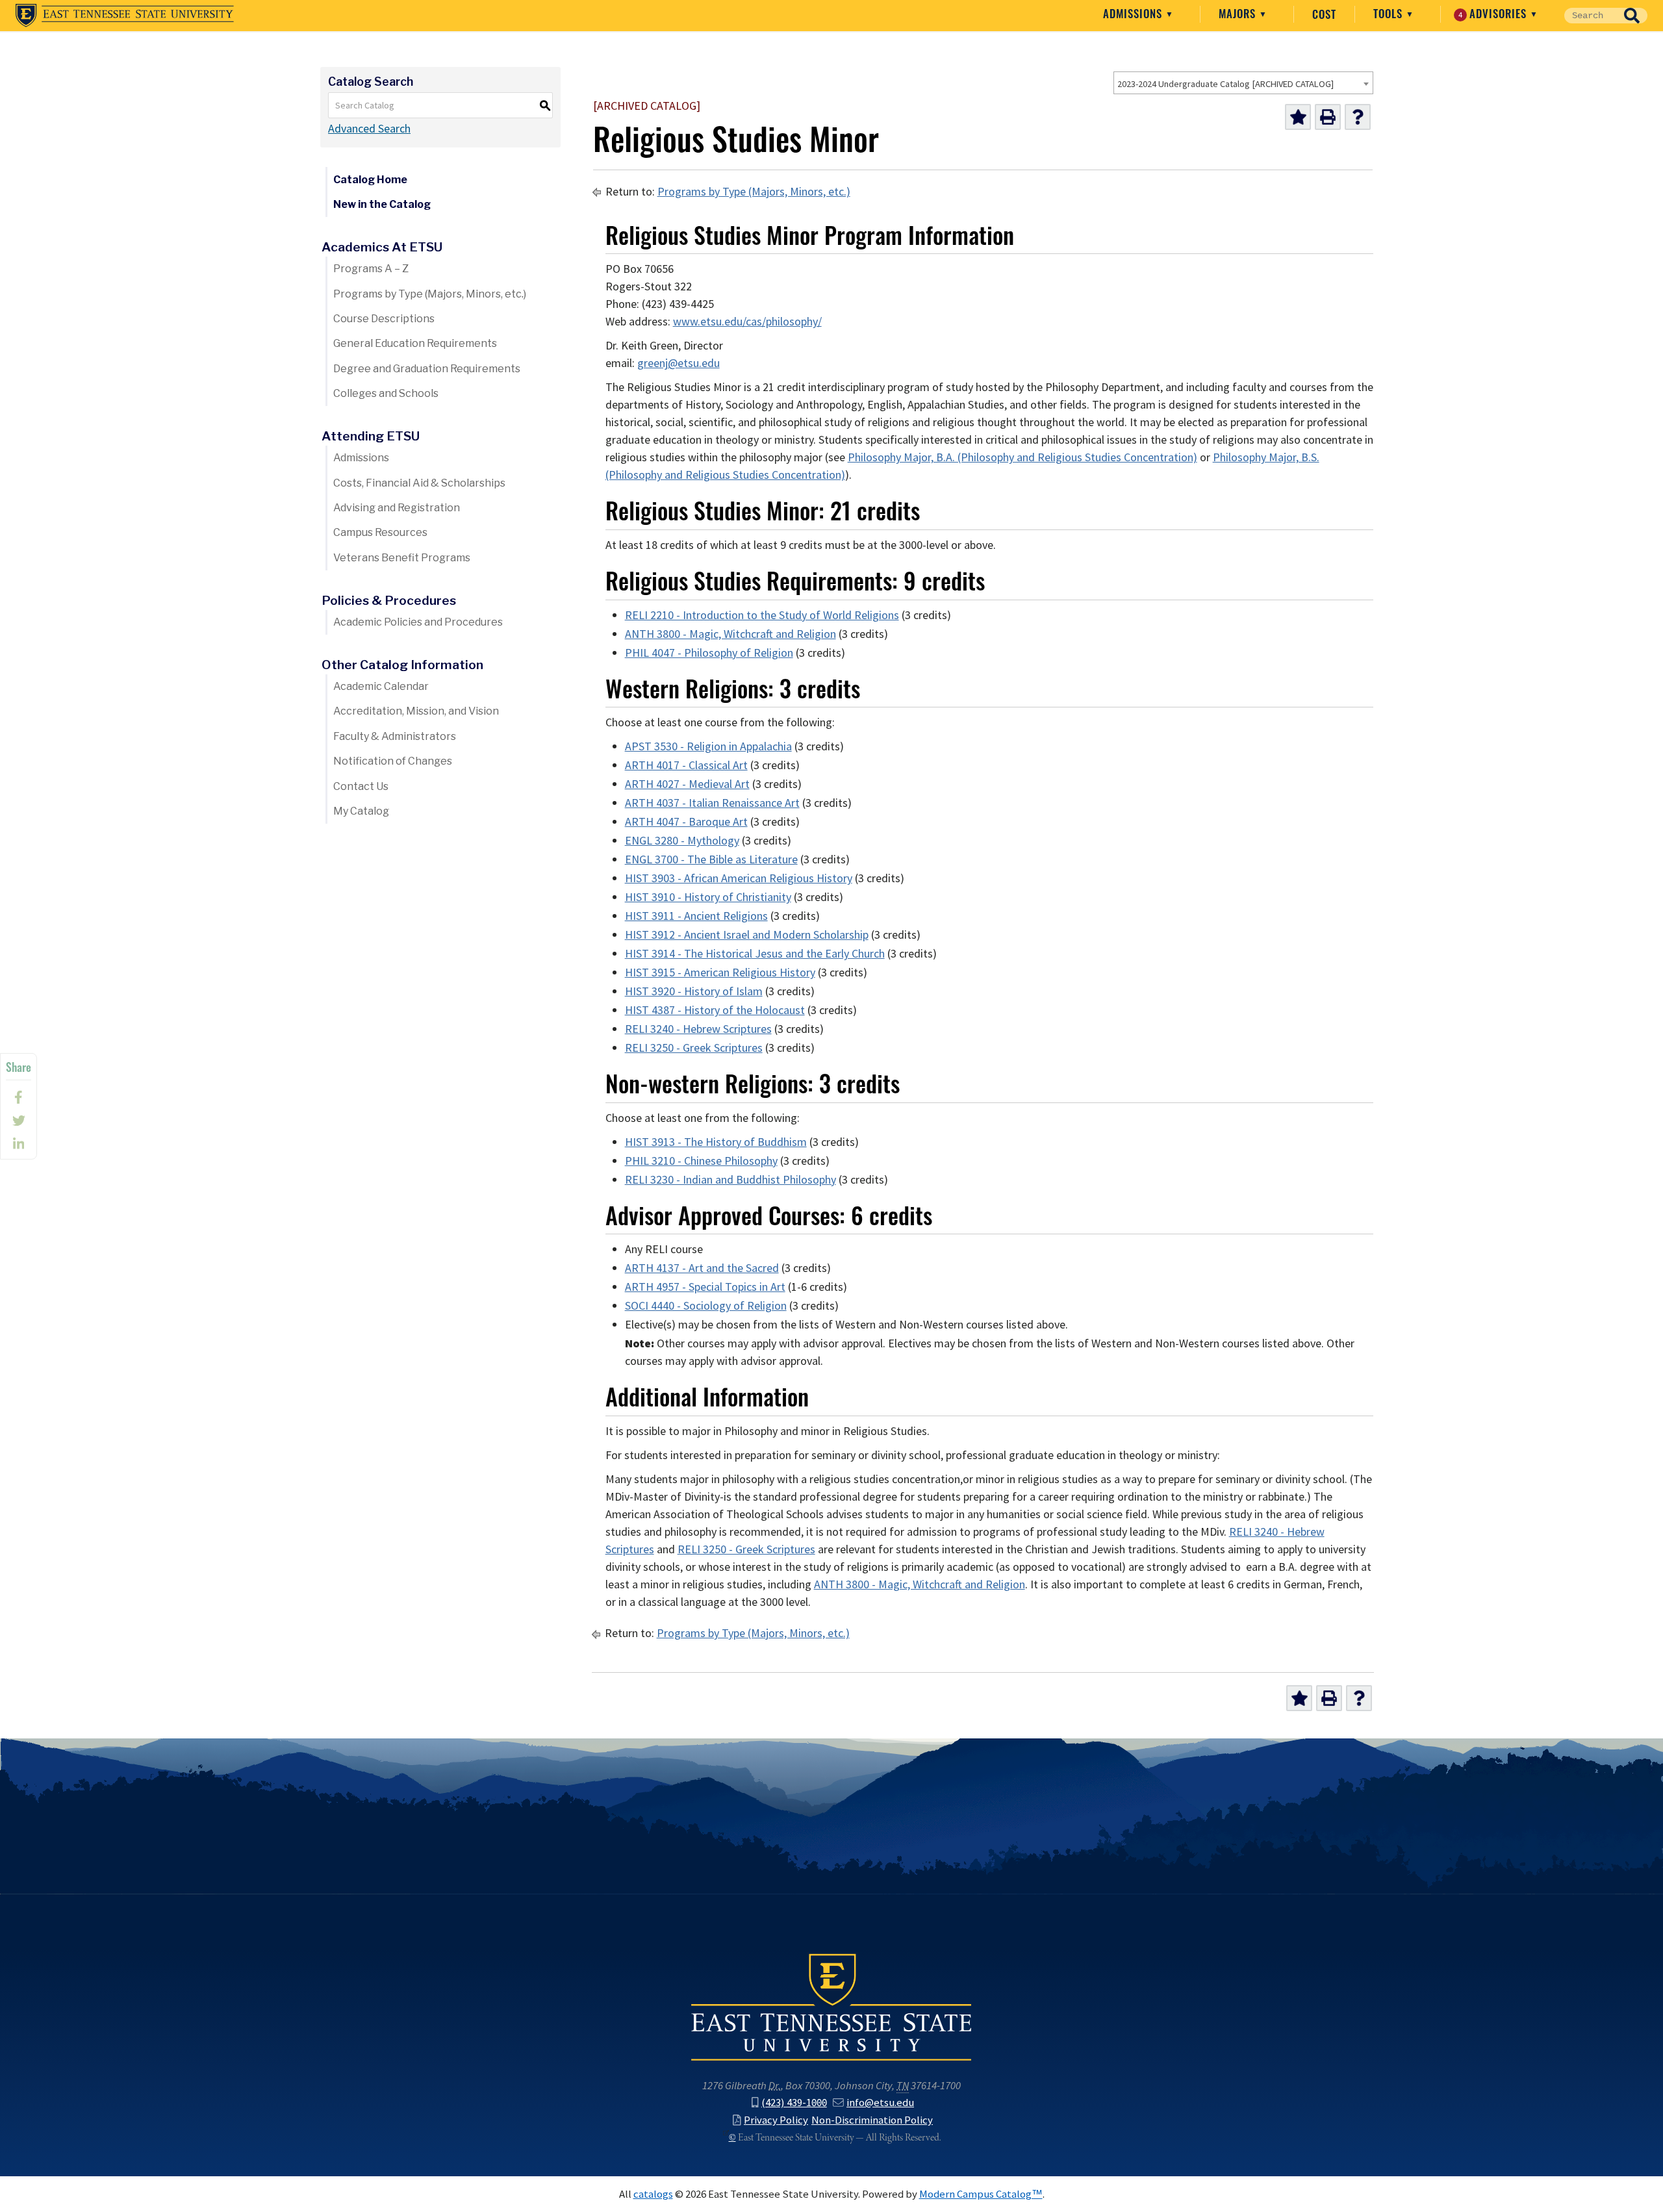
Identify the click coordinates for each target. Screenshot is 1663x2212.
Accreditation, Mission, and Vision (416, 711)
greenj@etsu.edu (679, 363)
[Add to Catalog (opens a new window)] (1298, 117)
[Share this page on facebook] (19, 1097)
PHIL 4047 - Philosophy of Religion (709, 653)
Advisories (1494, 14)
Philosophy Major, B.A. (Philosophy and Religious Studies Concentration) (1022, 457)
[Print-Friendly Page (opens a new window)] (1328, 117)
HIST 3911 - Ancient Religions (696, 916)
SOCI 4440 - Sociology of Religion (706, 1306)
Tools (1390, 14)
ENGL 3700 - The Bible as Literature (711, 859)
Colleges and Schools (386, 393)
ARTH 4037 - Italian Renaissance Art (712, 803)
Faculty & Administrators (395, 736)
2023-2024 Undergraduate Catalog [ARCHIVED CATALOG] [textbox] (1225, 84)
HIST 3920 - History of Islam (694, 991)
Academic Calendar (381, 686)
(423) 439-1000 (794, 2102)
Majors (1239, 14)
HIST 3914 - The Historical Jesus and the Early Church (755, 954)
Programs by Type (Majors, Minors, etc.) (430, 294)
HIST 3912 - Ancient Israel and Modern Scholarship (747, 935)
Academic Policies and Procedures (418, 622)
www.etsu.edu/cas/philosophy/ (747, 322)
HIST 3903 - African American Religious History (739, 878)
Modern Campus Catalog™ (981, 2194)
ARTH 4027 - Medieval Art (687, 784)
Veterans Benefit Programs (402, 558)
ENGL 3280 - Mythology (682, 841)
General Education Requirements (415, 343)
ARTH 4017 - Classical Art (686, 765)
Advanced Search (369, 129)
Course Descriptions (384, 319)
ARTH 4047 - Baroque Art (686, 822)
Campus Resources (380, 532)
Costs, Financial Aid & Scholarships (419, 483)
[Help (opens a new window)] (1358, 117)
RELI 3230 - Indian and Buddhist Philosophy (730, 1180)
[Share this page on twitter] (19, 1121)
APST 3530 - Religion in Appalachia (708, 746)
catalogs (653, 2194)
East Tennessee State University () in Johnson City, (831, 2006)
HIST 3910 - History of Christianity (708, 897)
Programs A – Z (371, 269)
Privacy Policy (776, 2120)
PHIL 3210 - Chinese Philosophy (701, 1161)
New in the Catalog (382, 204)
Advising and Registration (397, 508)
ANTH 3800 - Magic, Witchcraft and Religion (730, 634)
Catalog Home (370, 180)
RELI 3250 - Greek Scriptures (694, 1048)
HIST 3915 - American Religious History (720, 973)
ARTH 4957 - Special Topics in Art (705, 1287)
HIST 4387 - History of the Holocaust (715, 1010)
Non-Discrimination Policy (872, 2120)
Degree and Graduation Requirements (427, 369)
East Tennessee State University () (125, 16)
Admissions (1134, 14)
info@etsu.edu (880, 2102)
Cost (1324, 14)
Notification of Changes (393, 761)
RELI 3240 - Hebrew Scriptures (698, 1029)
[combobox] (1243, 83)
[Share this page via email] (19, 1144)
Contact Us (361, 786)
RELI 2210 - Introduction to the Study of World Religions (762, 615)
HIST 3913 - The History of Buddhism (716, 1142)
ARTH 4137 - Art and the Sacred (702, 1268)
